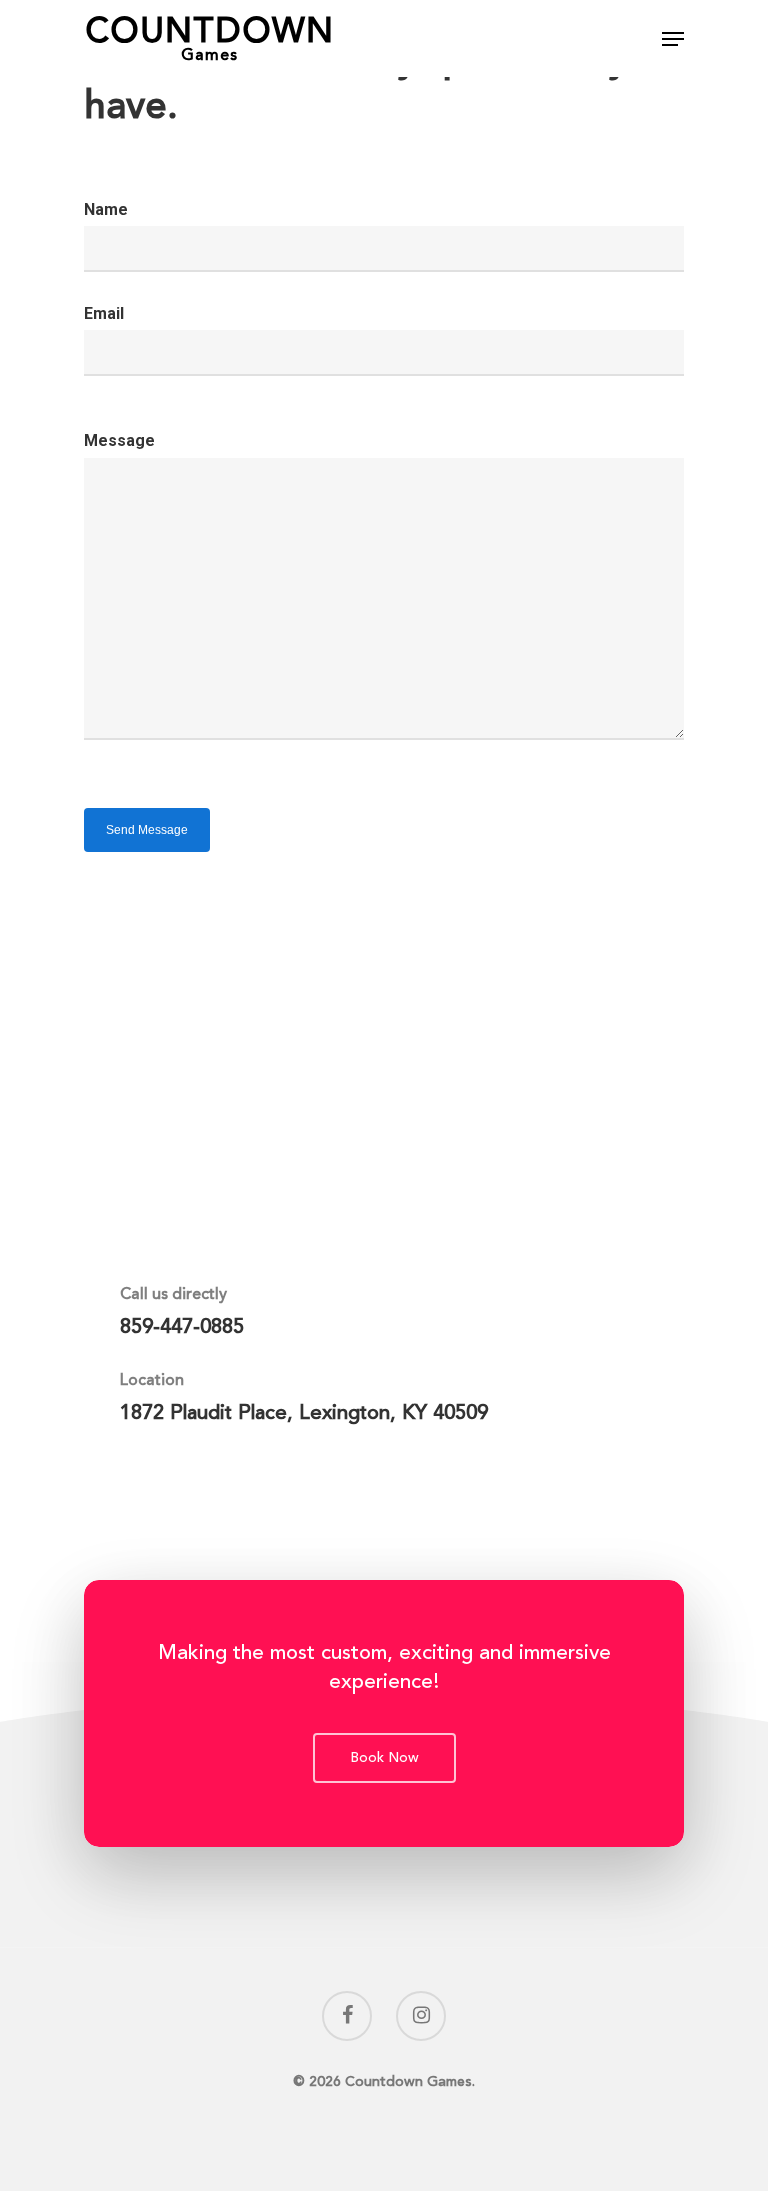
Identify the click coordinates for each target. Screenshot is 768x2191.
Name (106, 209)
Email (104, 313)
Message (119, 440)
